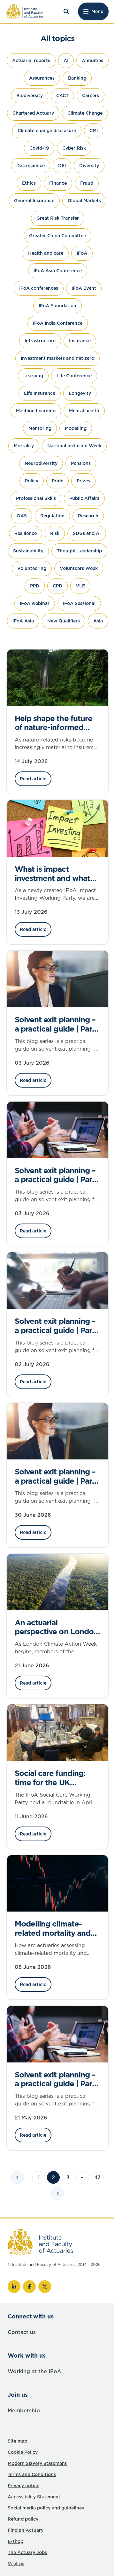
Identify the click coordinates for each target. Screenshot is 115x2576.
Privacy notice (23, 2486)
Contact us (22, 2332)
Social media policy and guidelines (46, 2508)
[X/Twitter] (45, 2287)
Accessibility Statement (34, 2497)
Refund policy (23, 2519)
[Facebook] (29, 2287)
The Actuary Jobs (27, 2552)
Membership (24, 2410)
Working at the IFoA (34, 2371)
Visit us (16, 2564)
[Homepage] (25, 11)
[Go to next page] (57, 2193)
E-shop (15, 2541)
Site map (17, 2441)
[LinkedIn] (14, 2287)
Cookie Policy (23, 2452)
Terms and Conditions (32, 2474)
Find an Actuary (26, 2530)
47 (97, 2177)
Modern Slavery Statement (37, 2463)
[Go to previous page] (18, 2177)
